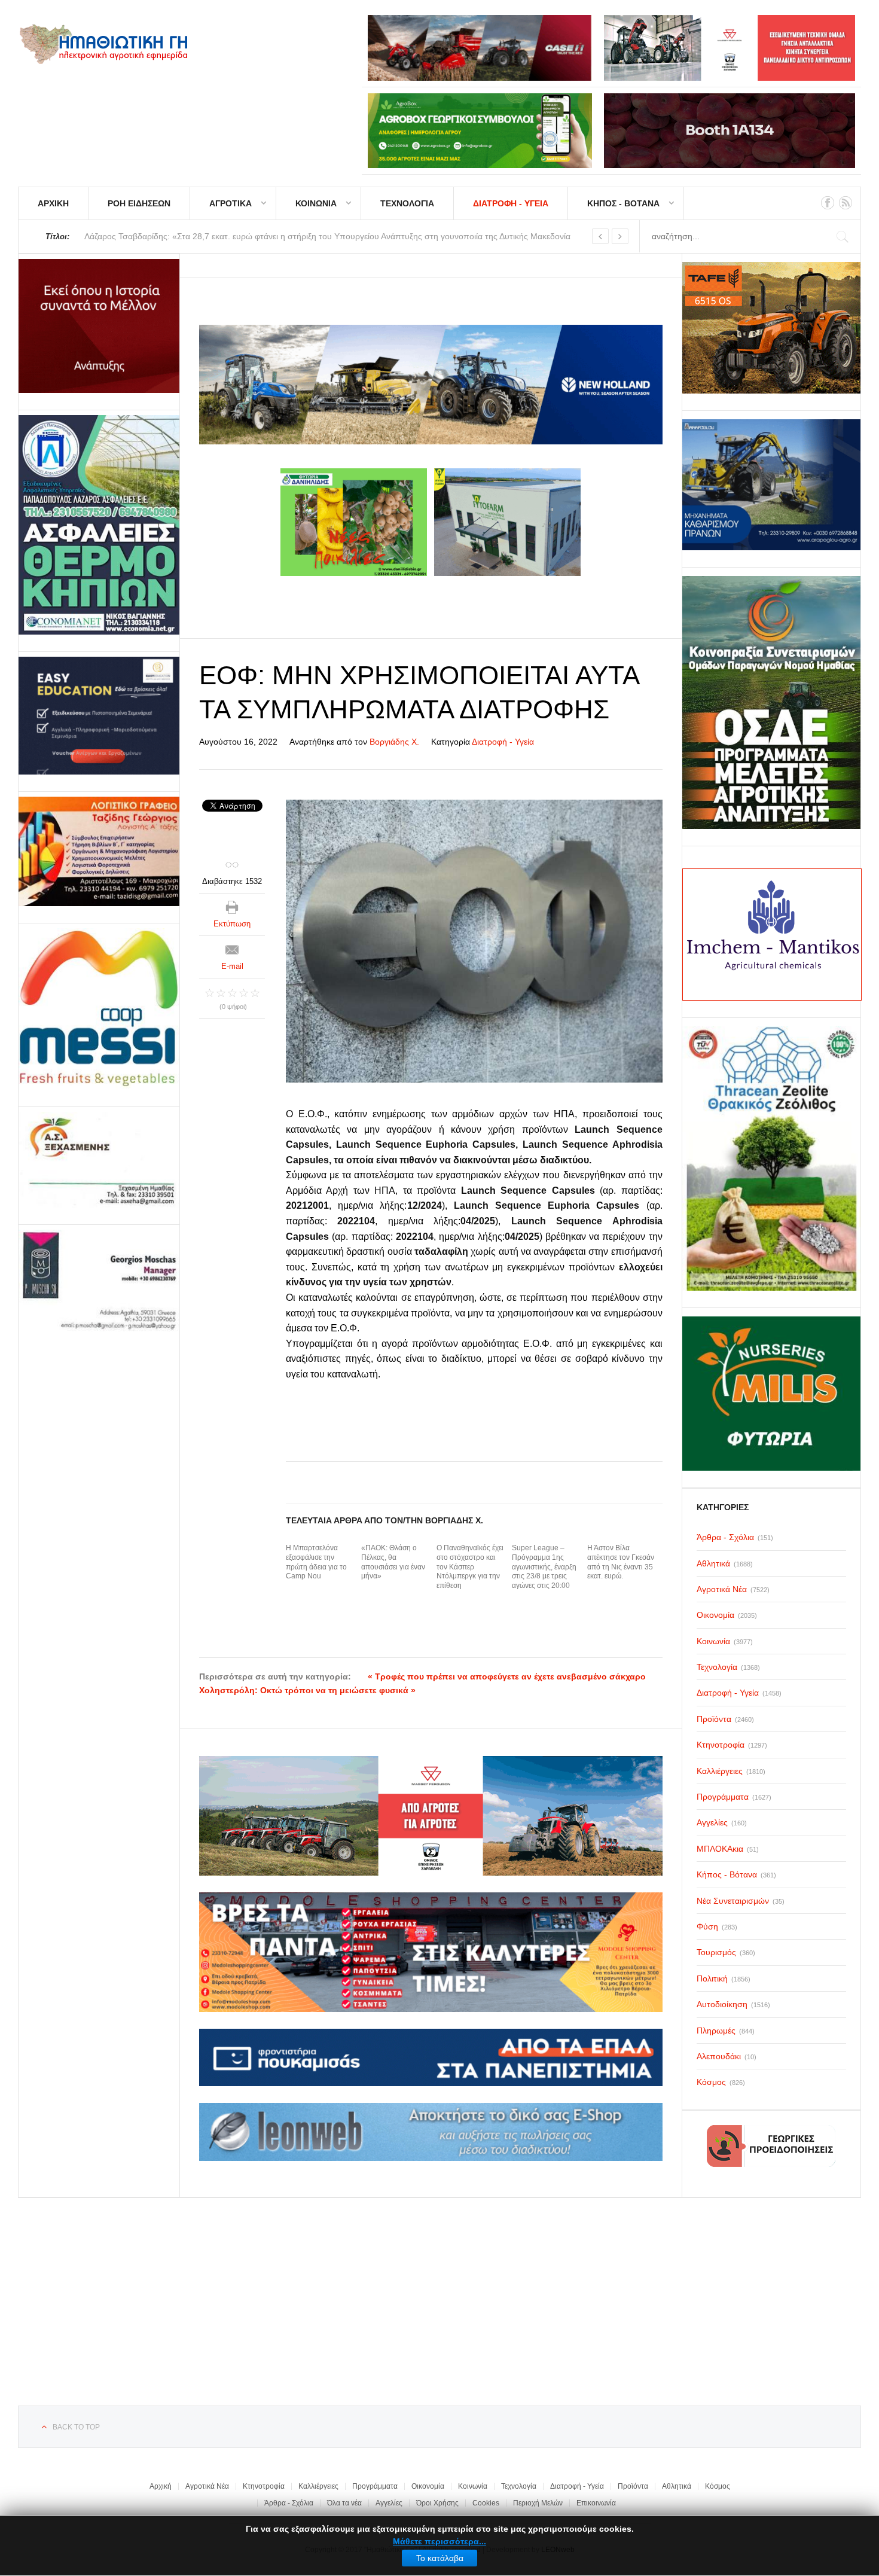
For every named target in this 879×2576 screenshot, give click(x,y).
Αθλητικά (677, 2486)
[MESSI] (99, 1009)
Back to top (76, 2427)
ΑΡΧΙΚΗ (53, 203)
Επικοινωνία (596, 2503)
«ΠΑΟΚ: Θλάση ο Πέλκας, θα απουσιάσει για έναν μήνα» (393, 1562)
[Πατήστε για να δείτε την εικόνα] (474, 941)
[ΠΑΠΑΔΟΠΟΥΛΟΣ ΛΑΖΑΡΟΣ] (99, 525)
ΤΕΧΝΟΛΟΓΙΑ (407, 203)
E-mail (232, 966)
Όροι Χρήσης (437, 2503)
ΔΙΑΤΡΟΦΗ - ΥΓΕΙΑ (511, 203)
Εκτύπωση (232, 924)
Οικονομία (428, 2486)
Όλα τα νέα (344, 2503)
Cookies (486, 2503)
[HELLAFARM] (99, 326)
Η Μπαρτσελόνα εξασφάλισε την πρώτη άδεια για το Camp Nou (316, 1562)
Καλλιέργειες (318, 2486)
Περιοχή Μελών (538, 2503)
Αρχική (161, 2486)
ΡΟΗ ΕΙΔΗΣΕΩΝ (139, 203)
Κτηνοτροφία (264, 2486)
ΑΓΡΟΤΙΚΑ (231, 203)
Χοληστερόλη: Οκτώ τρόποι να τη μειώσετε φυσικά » (307, 1690)
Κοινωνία (473, 2486)
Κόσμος (718, 2486)
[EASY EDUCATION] (99, 716)
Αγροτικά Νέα (207, 2486)
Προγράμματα (375, 2486)
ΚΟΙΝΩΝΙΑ (316, 203)
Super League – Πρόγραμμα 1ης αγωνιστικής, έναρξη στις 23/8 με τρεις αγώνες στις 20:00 (544, 1566)
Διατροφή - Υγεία (503, 742)
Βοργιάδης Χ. (394, 742)
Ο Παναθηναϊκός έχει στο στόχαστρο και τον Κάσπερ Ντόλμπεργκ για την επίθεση (470, 1566)
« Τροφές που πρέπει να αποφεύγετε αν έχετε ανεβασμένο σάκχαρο (507, 1676)
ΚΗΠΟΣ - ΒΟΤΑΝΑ (623, 203)
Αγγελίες (389, 2503)
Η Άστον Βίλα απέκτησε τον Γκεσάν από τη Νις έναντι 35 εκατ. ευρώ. (621, 1562)
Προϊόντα (633, 2486)
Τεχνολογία (519, 2486)
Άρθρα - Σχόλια (289, 2503)
